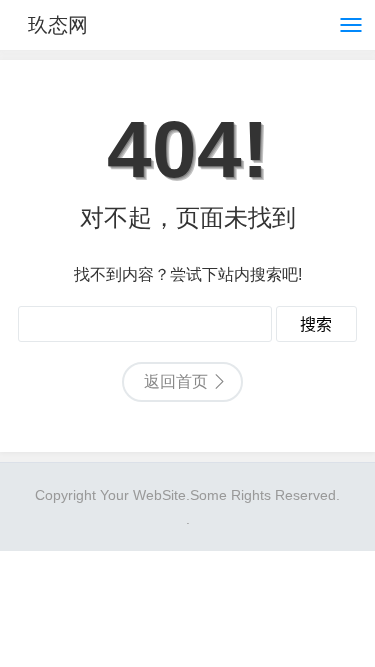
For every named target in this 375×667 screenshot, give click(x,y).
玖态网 (58, 25)
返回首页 (176, 381)
